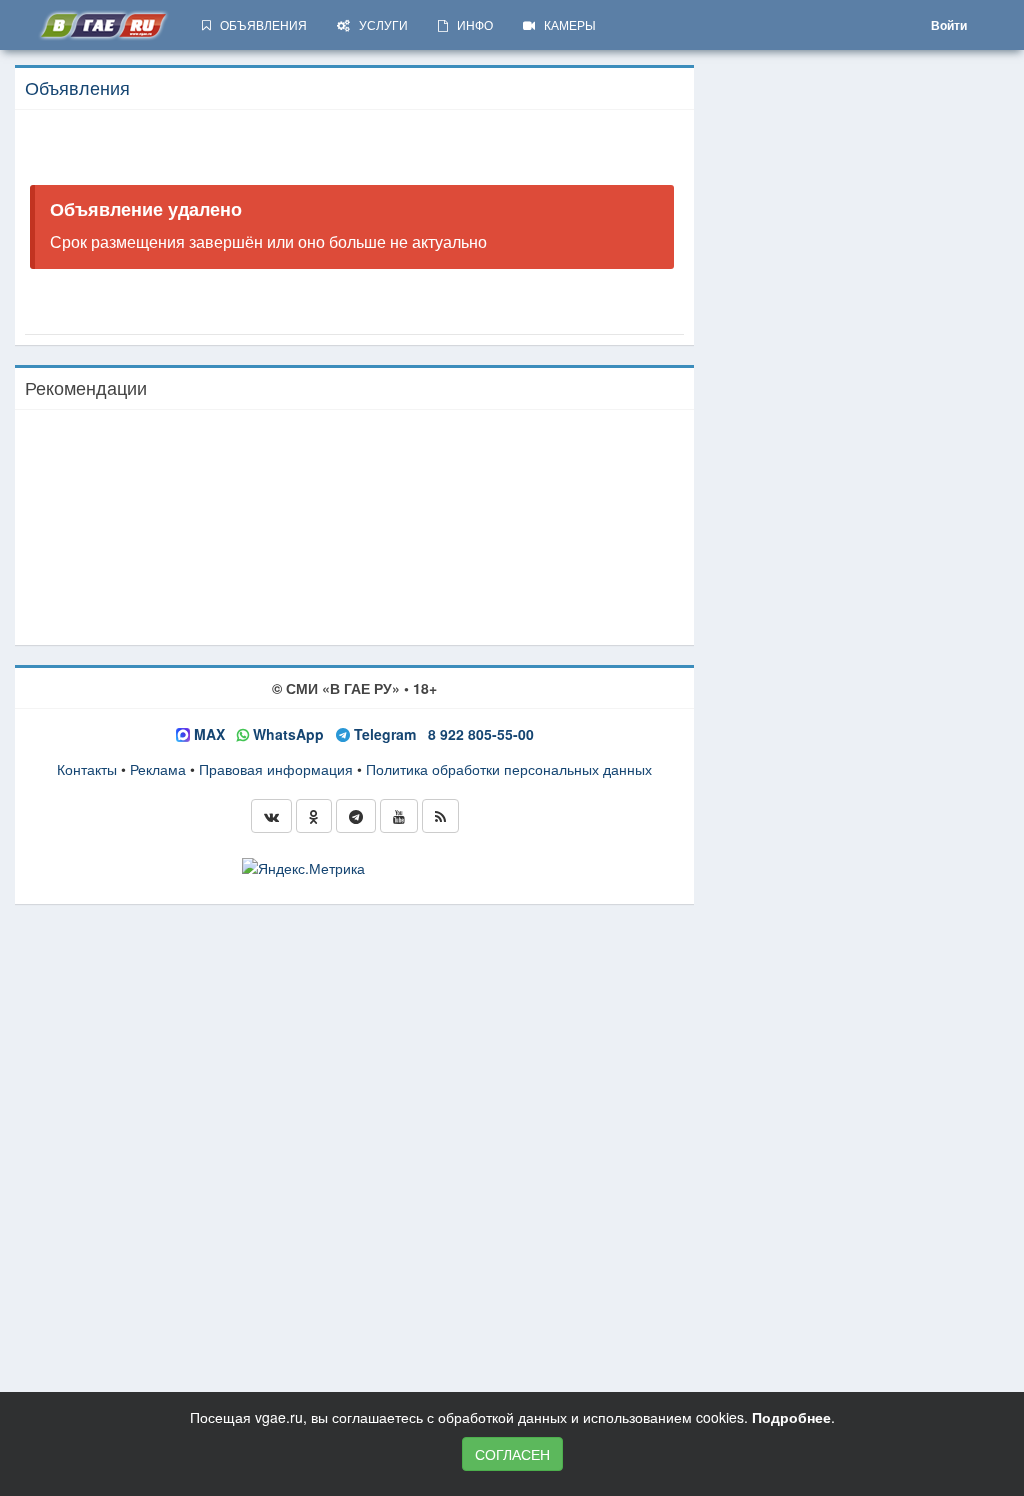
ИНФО (470, 24)
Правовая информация (276, 769)
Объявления (77, 87)
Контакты (87, 769)
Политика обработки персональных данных (509, 769)
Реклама (158, 769)
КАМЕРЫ (565, 24)
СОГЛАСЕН (512, 1454)
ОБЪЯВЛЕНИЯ (259, 24)
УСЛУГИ (379, 24)
